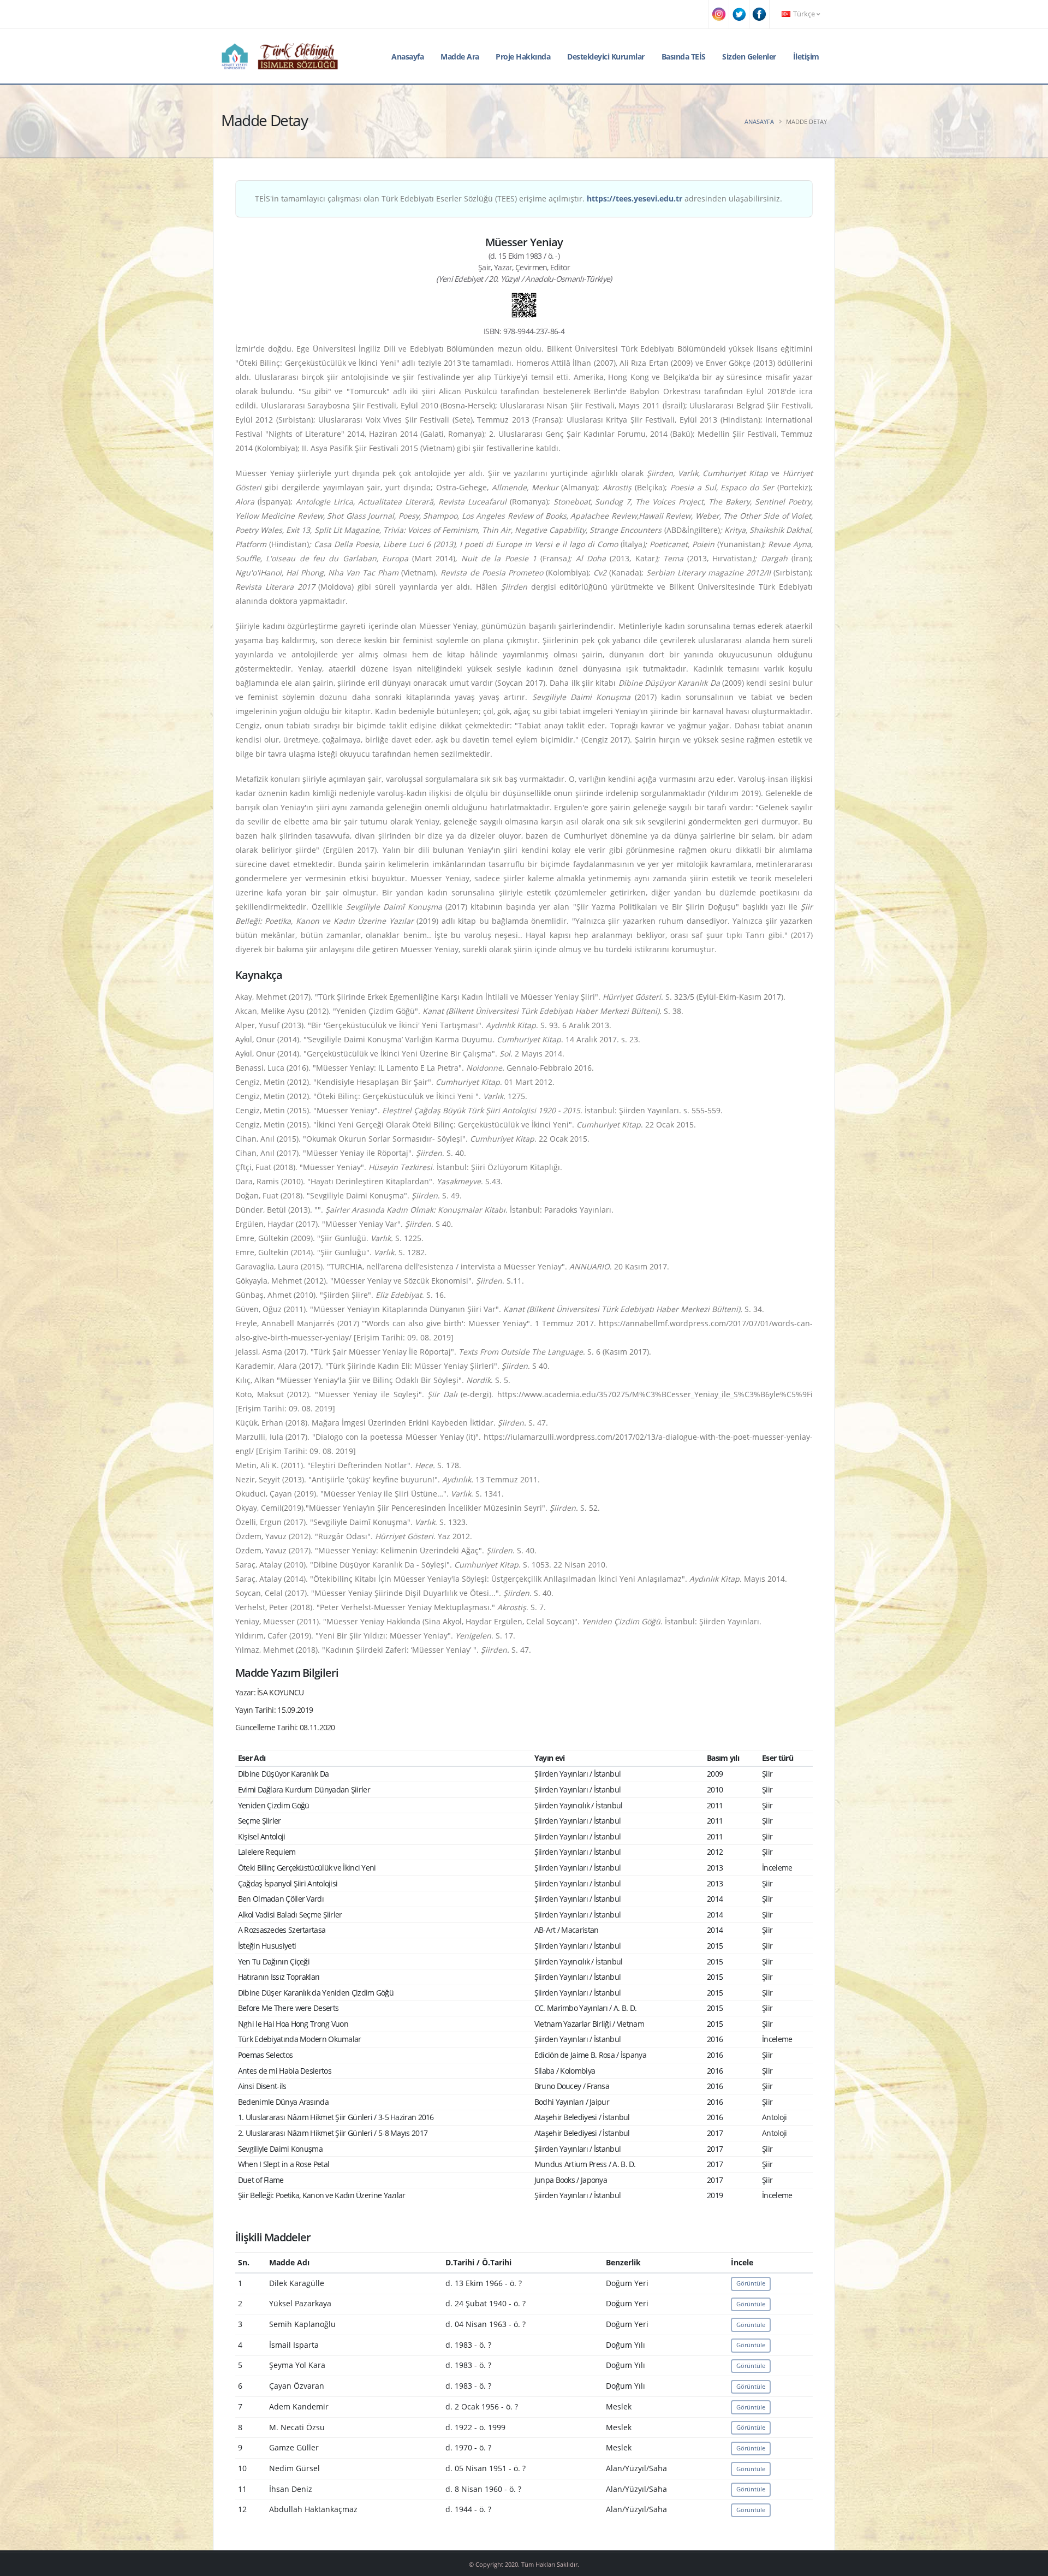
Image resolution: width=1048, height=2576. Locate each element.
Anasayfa (407, 57)
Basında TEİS (684, 57)
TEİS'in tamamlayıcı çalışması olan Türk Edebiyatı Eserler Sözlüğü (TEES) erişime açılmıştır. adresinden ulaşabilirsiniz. (519, 198)
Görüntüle (751, 2283)
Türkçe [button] (804, 14)
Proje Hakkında (523, 57)
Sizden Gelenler (749, 57)
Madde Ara (460, 57)
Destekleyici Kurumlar (606, 57)
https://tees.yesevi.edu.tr (635, 198)
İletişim (806, 57)
